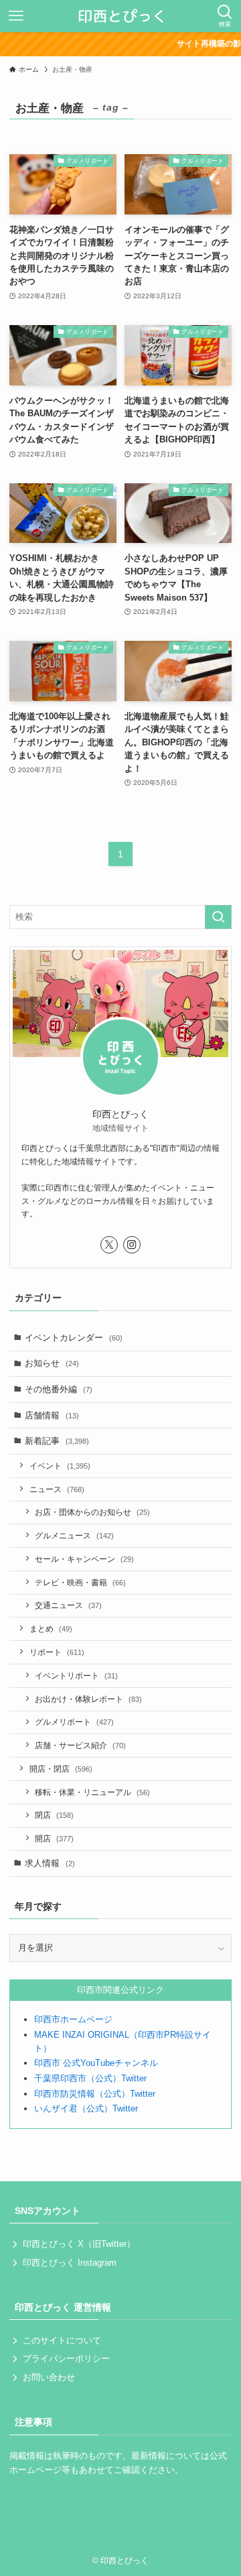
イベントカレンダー (74, 1338)
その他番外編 (59, 1389)
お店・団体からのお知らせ (92, 1512)
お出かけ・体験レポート (88, 1699)
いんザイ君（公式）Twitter (86, 2108)
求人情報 (50, 1863)
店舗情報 (52, 1415)
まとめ (51, 1629)
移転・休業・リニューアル (92, 1792)
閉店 (54, 1815)
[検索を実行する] (218, 917)
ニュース (57, 1489)
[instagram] (132, 1245)
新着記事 (57, 1441)
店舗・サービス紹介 (80, 1745)
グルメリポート (74, 1722)
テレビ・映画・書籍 (80, 1582)
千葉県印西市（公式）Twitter (90, 2078)
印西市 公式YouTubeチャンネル (96, 2063)
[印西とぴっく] (121, 16)
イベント (60, 1466)
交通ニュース (68, 1605)
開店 (54, 1838)
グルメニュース (74, 1535)
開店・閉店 (61, 1769)
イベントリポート (76, 1675)
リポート (57, 1652)
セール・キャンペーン (84, 1559)
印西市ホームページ (73, 2019)
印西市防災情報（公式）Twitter (95, 2094)
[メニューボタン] (16, 16)
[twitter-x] (109, 1245)
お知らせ (52, 1363)
